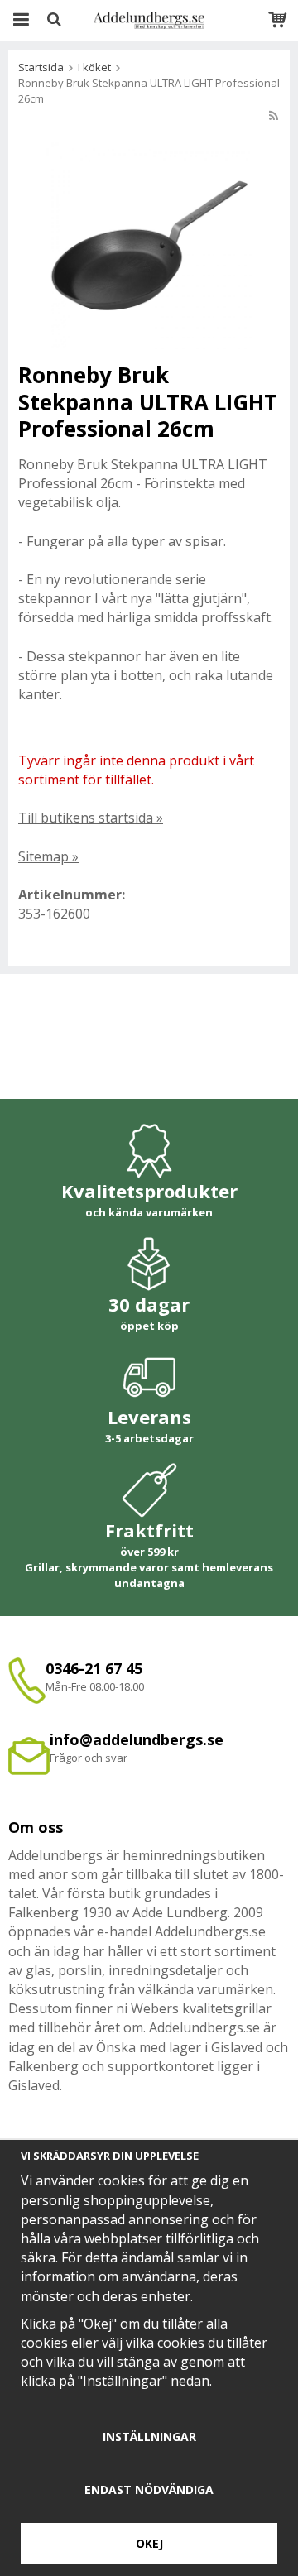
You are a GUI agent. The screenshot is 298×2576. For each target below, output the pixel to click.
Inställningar (149, 2437)
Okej (149, 2543)
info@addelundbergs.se (137, 1739)
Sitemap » (48, 856)
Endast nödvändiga (149, 2490)
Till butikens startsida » (91, 818)
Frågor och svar (89, 1758)
